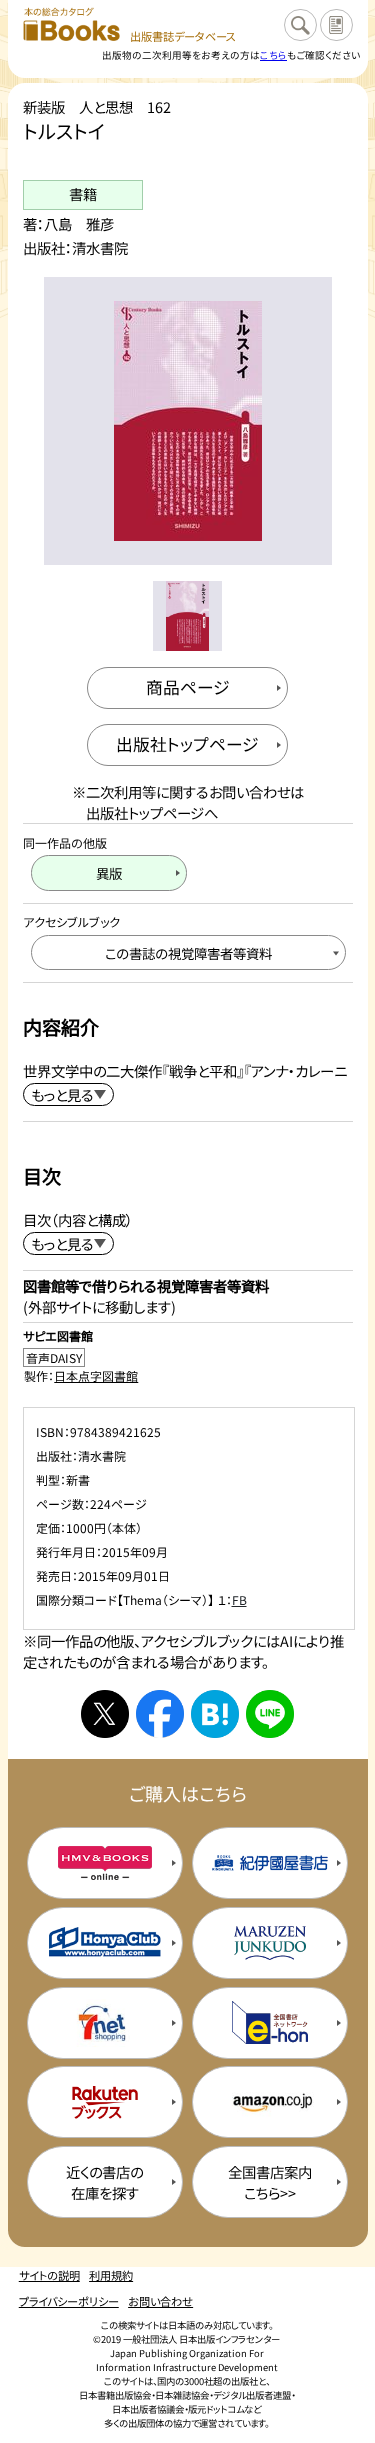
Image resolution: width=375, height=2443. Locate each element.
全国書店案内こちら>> (270, 2182)
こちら (273, 55)
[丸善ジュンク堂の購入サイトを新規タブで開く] (270, 1943)
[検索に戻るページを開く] (300, 25)
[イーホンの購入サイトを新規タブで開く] (270, 2023)
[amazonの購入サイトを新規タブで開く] (270, 2102)
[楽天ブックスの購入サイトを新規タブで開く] (105, 2102)
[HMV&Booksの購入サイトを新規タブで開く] (105, 1863)
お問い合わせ (160, 2301)
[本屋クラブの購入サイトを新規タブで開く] (105, 1943)
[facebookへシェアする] (160, 1714)
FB (239, 1599)
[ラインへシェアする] (270, 1714)
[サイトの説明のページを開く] (336, 25)
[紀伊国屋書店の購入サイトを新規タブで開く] (270, 1863)
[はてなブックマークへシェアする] (215, 1714)
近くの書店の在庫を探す (104, 2182)
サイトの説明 (49, 2275)
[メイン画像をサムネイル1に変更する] (187, 615)
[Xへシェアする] (105, 1714)
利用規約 (111, 2275)
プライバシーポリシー (69, 2301)
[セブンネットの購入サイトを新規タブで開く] (105, 2023)
